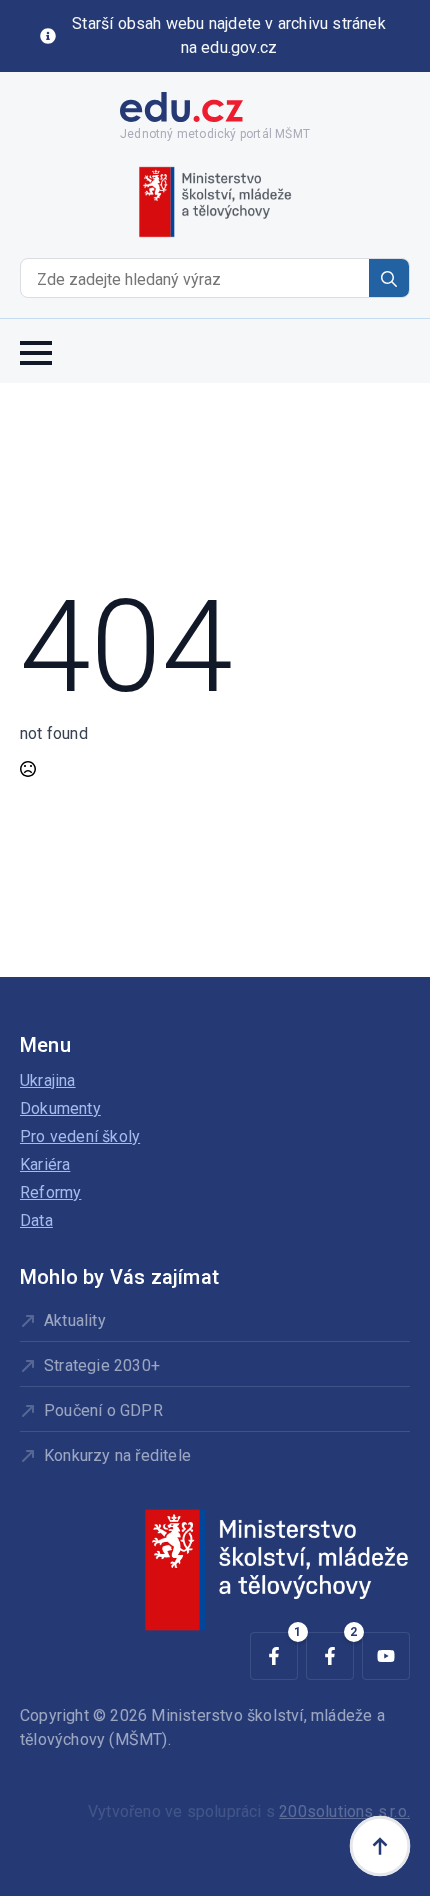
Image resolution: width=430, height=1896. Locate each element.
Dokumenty (60, 1108)
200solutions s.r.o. (344, 1811)
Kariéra (45, 1164)
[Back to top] (380, 1846)
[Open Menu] (36, 351)
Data (36, 1220)
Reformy (50, 1192)
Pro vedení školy (80, 1136)
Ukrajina (48, 1080)
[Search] (389, 279)
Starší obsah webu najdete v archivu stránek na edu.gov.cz (229, 35)
